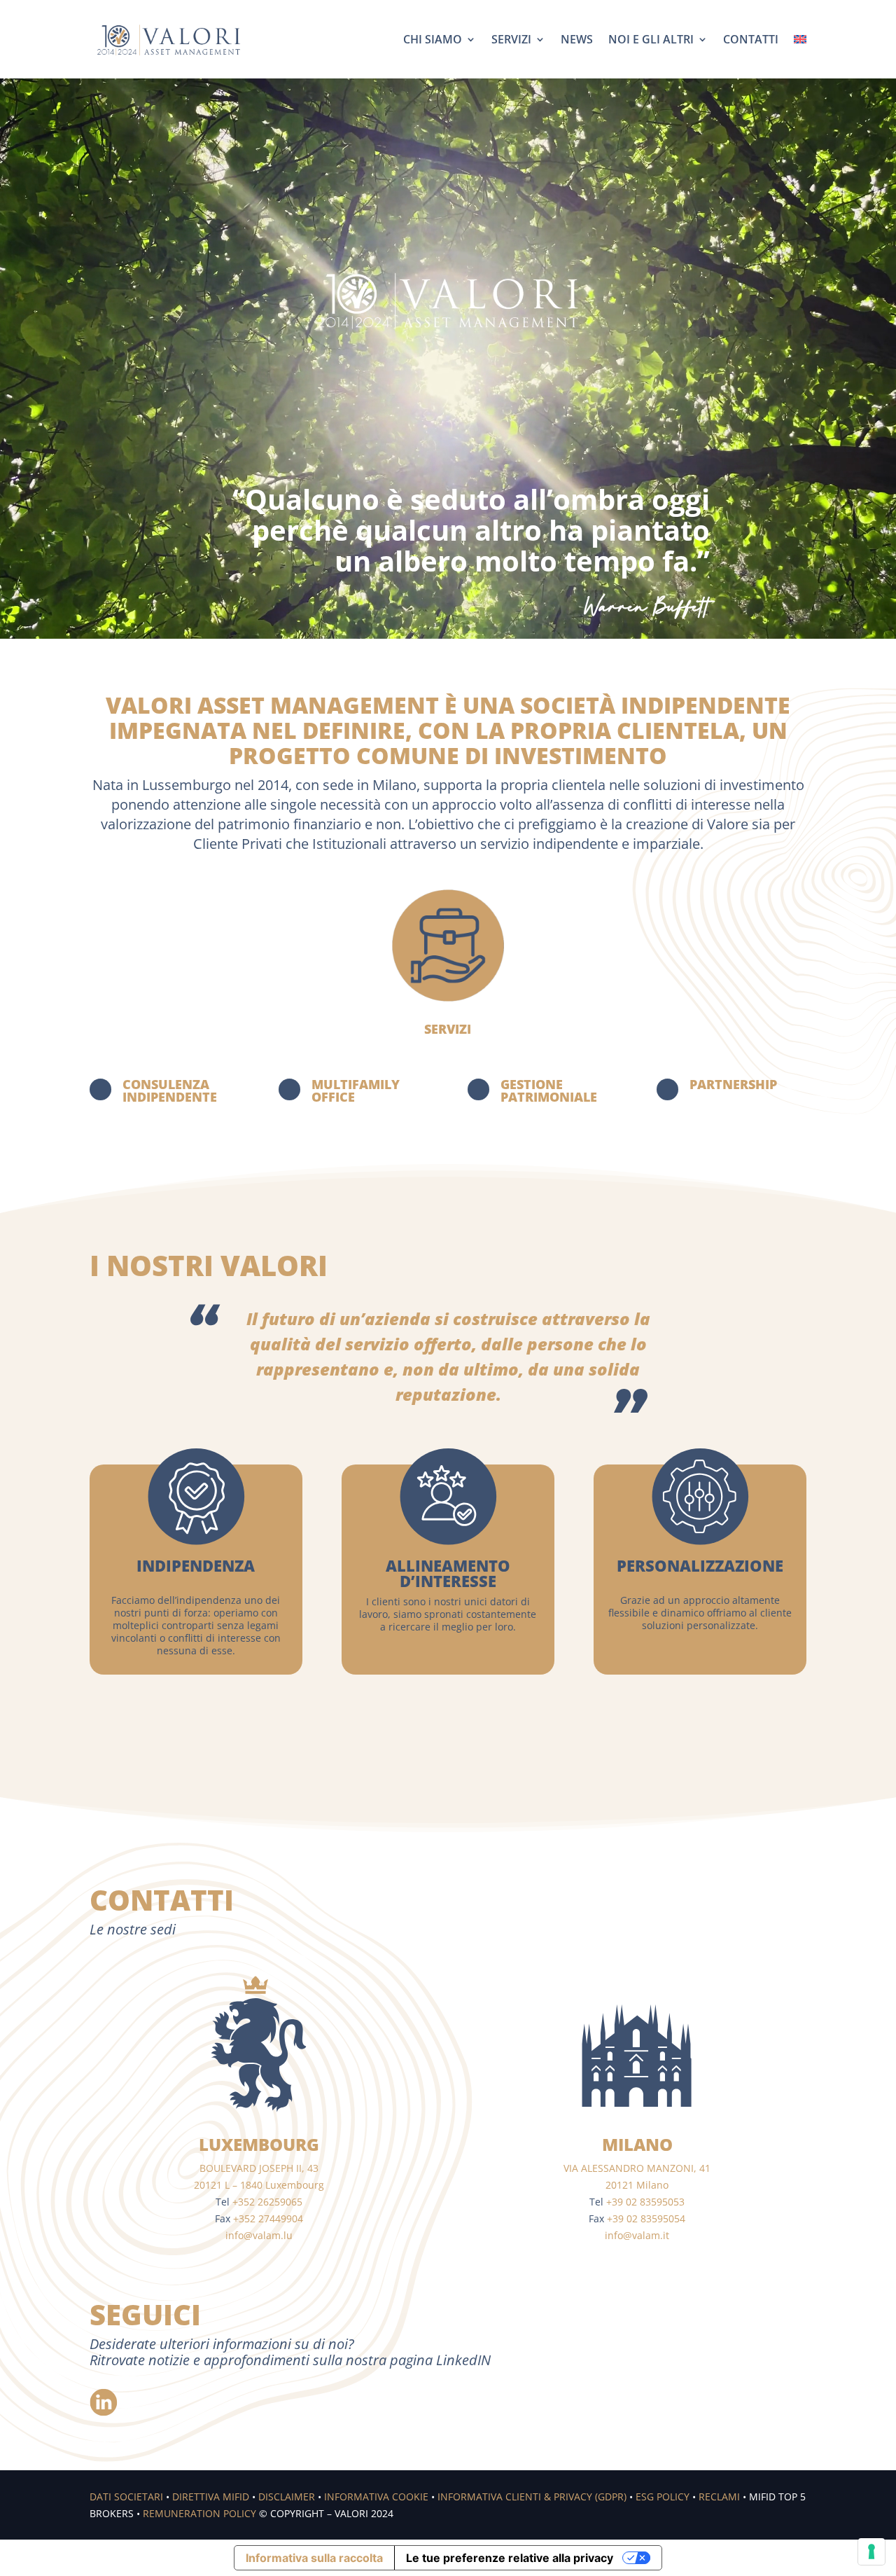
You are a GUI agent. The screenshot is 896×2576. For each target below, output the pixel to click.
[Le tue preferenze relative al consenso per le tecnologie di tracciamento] (871, 2551)
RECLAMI (719, 2497)
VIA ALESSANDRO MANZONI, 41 (637, 2168)
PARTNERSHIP (733, 1084)
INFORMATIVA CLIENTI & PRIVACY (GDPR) (532, 2497)
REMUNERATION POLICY (199, 2513)
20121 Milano (637, 2185)
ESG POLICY (663, 2497)
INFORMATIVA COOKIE (376, 2497)
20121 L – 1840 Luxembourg (259, 2185)
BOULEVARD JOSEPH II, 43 (259, 2168)
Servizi (511, 39)
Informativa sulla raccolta (314, 2558)
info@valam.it (637, 2235)
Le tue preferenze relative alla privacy (510, 2558)
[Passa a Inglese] (800, 39)
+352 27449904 (268, 2218)
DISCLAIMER (287, 2497)
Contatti (751, 39)
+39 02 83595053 (645, 2202)
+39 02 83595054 (646, 2218)
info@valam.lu (259, 2235)
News (577, 39)
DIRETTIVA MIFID (211, 2497)
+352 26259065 (267, 2202)
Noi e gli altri (651, 39)
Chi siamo (433, 39)
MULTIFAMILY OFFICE (356, 1090)
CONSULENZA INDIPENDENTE (170, 1090)
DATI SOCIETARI (126, 2497)
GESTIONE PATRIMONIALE (549, 1090)
